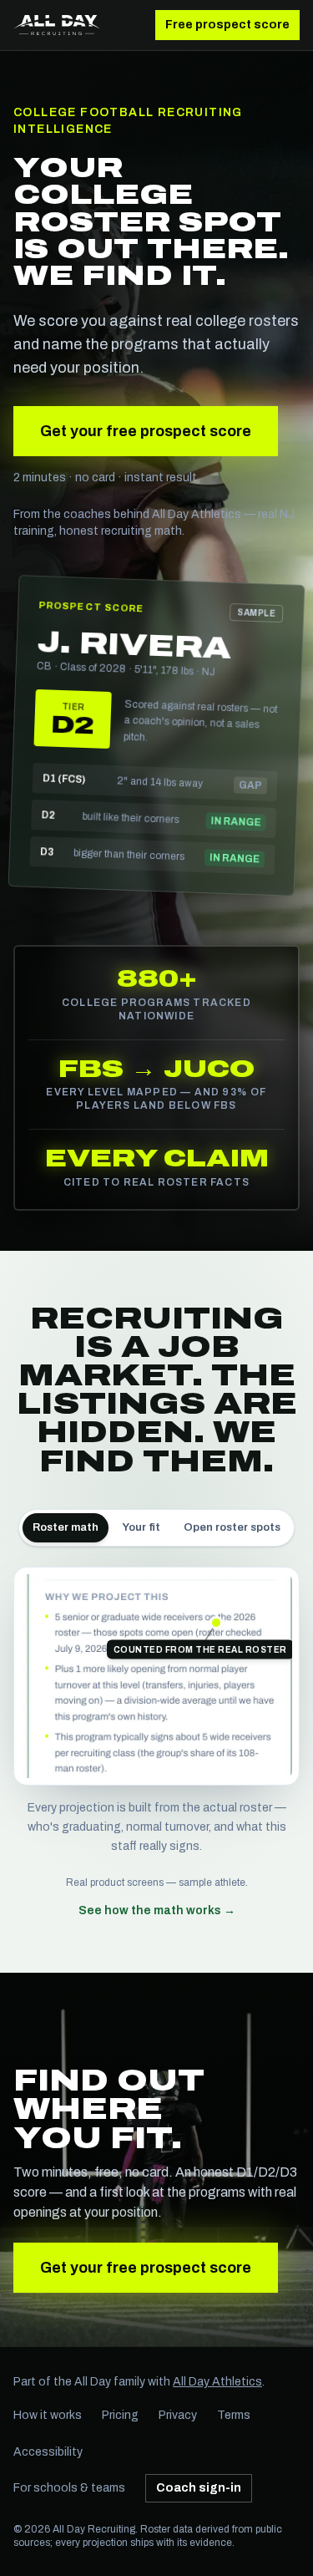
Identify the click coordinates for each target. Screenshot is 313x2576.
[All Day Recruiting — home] (57, 25)
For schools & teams (69, 2488)
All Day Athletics (217, 2382)
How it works (48, 2415)
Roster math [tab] (66, 1527)
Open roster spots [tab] (232, 1527)
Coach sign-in (199, 2488)
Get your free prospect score (146, 431)
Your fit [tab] (141, 1527)
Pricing (120, 2415)
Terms (234, 2415)
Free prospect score (227, 25)
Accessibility (48, 2452)
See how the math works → (157, 1910)
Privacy (178, 2415)
